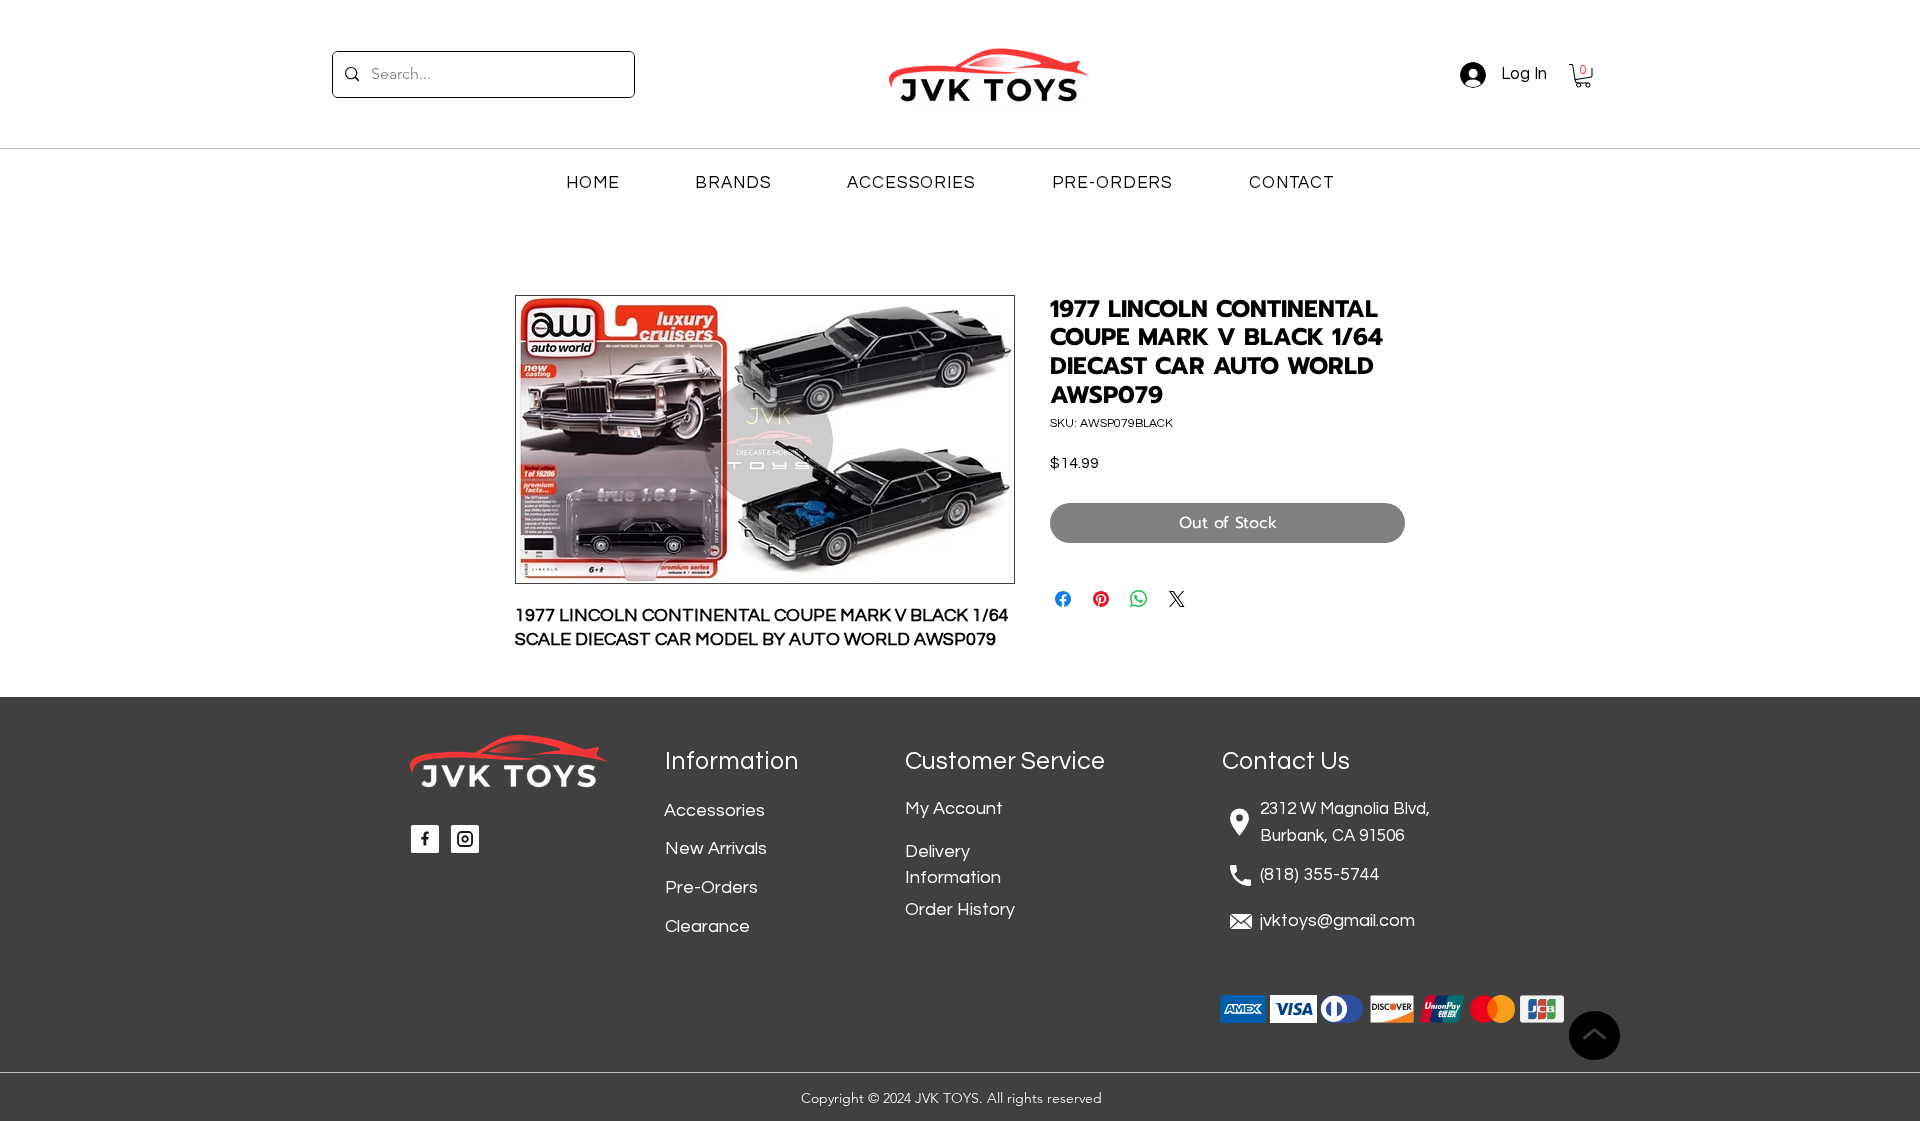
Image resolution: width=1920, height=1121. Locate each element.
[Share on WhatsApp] (1139, 599)
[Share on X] (1177, 599)
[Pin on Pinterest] (1101, 599)
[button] (1583, 76)
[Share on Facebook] (1063, 599)
